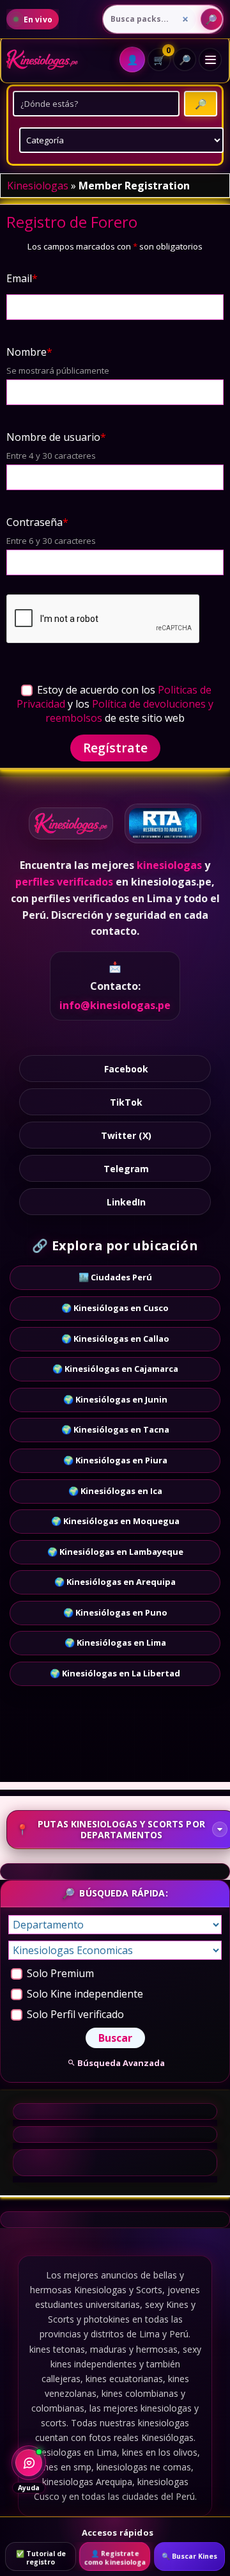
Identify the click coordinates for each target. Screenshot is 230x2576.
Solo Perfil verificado (74, 2014)
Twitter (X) (126, 1135)
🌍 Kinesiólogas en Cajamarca (115, 1369)
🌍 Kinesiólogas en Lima (115, 1642)
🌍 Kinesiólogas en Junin (115, 1399)
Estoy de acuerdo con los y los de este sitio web (115, 704)
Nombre (29, 352)
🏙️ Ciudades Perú (115, 1277)
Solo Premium (59, 1973)
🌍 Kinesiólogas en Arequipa (115, 1582)
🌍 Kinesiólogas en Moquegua (115, 1521)
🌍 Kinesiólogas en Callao (115, 1339)
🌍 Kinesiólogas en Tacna (115, 1429)
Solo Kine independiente (84, 1994)
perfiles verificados (64, 882)
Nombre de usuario (56, 437)
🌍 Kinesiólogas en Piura (115, 1460)
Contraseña (37, 522)
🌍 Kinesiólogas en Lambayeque (115, 1552)
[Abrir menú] (210, 60)
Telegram (126, 1169)
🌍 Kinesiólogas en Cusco (115, 1308)
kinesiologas (169, 865)
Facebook (126, 1069)
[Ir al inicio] (42, 60)
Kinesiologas (38, 186)
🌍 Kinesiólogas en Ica (115, 1491)
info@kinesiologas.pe (115, 1005)
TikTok (126, 1102)
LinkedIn (126, 1202)
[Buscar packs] (211, 19)
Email (22, 278)
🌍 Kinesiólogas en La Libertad (115, 1673)
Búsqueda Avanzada (121, 2063)
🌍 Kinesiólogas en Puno (115, 1612)
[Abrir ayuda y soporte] (29, 2463)
